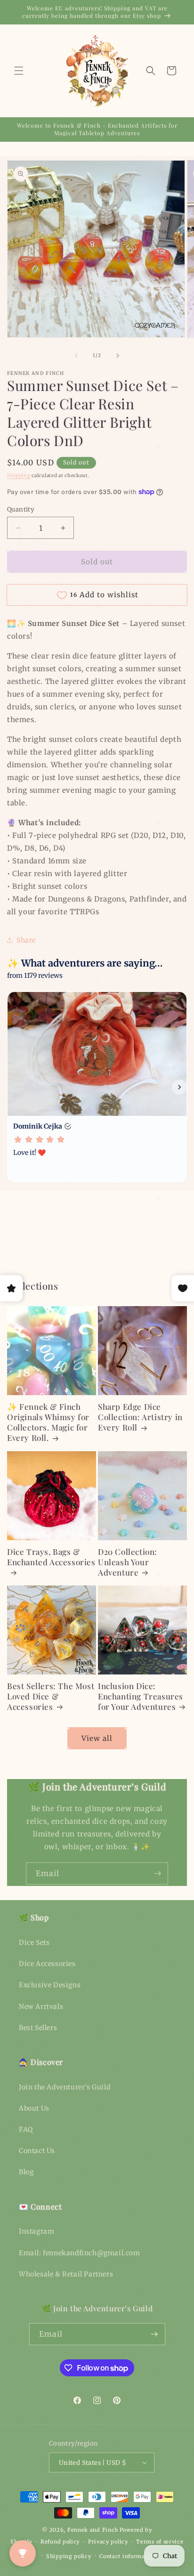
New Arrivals (41, 2007)
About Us (34, 2108)
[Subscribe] (157, 1873)
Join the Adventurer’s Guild (65, 2087)
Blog (26, 2172)
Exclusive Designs (50, 1985)
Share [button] (26, 940)
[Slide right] (118, 356)
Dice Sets (34, 1942)
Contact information (128, 2556)
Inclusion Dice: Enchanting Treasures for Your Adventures (141, 1696)
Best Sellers (38, 2028)
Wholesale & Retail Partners (66, 2274)
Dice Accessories (47, 1964)
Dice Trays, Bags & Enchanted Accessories (51, 1557)
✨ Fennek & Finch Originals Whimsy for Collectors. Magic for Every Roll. (48, 1422)
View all (97, 1738)
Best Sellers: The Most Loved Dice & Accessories (51, 1696)
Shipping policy (69, 2556)
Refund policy (60, 2542)
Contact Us (37, 2151)
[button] (19, 71)
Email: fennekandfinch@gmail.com (80, 2253)
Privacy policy (108, 2542)
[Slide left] (76, 356)
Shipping (19, 475)
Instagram (36, 2231)
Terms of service (160, 2542)
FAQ (26, 2129)
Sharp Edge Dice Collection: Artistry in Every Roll (140, 1417)
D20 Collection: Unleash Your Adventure (128, 1562)
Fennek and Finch (93, 2530)
